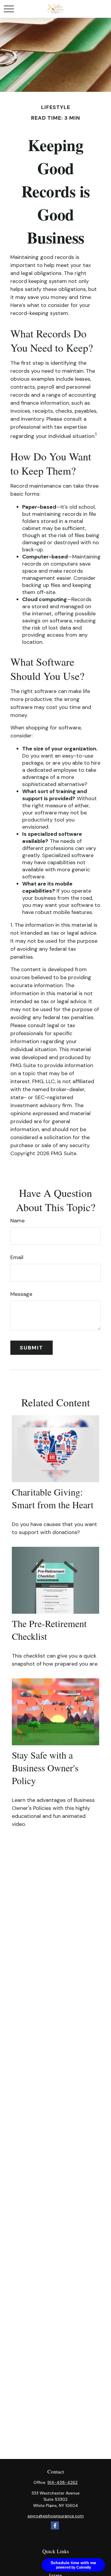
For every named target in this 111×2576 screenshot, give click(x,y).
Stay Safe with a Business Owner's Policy (45, 1768)
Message (21, 1294)
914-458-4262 (62, 2482)
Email (17, 1257)
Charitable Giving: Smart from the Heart (53, 1498)
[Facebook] (55, 2525)
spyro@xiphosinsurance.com (56, 2516)
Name (17, 1221)
